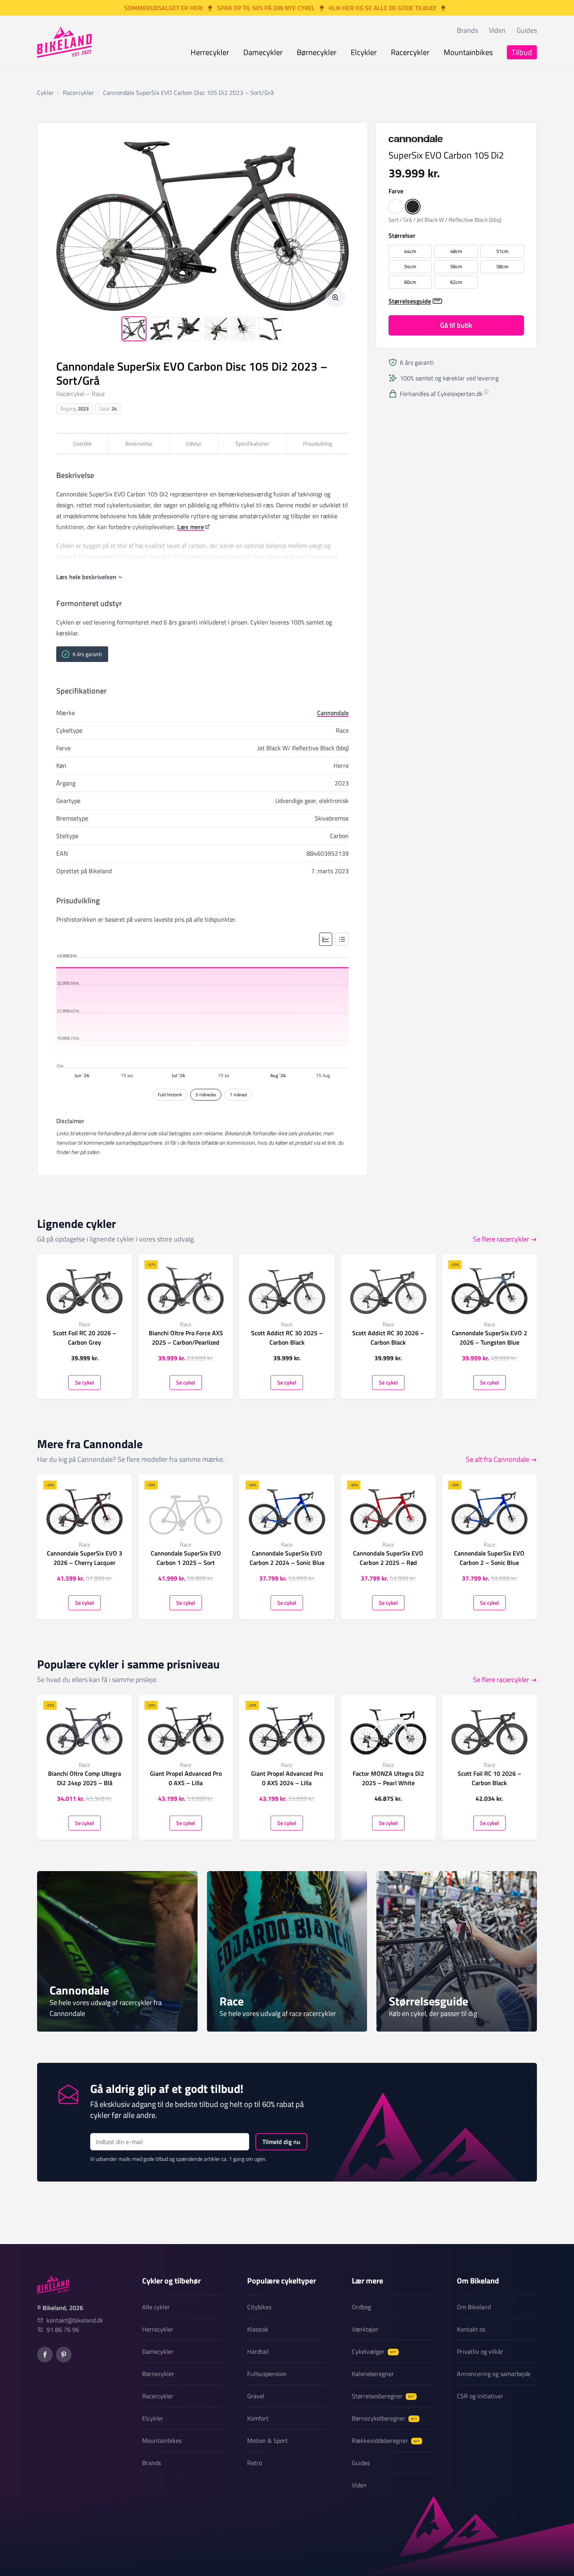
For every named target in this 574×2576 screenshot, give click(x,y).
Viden (497, 30)
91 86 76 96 (63, 2330)
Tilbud (522, 52)
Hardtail (258, 2351)
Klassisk (258, 2329)
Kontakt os (471, 2329)
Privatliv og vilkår (480, 2351)
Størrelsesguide (410, 301)
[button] (396, 206)
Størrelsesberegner (383, 2396)
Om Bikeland (474, 2307)
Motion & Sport (267, 2440)
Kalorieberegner (373, 2374)
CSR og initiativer (480, 2396)
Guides (527, 30)
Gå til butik (456, 325)
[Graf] (326, 939)
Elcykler (364, 52)
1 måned (238, 1094)
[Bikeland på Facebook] (45, 2355)
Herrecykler (210, 52)
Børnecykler (317, 52)
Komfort (258, 2418)
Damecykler (263, 52)
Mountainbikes (468, 52)
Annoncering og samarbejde (494, 2374)
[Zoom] (335, 298)
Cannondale (333, 713)
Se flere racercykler (501, 1239)
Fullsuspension (267, 2374)
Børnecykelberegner (384, 2418)
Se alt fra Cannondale (497, 1459)
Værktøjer (365, 2329)
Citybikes (259, 2307)
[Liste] (342, 939)
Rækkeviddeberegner (386, 2440)
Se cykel (85, 1382)
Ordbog (361, 2307)
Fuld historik (170, 1094)
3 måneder (206, 1094)
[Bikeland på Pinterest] (64, 2355)
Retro (255, 2463)
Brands (467, 30)
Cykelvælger (374, 2351)
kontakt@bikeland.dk (75, 2320)
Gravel (256, 2396)
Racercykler (410, 52)
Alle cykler (156, 2307)
